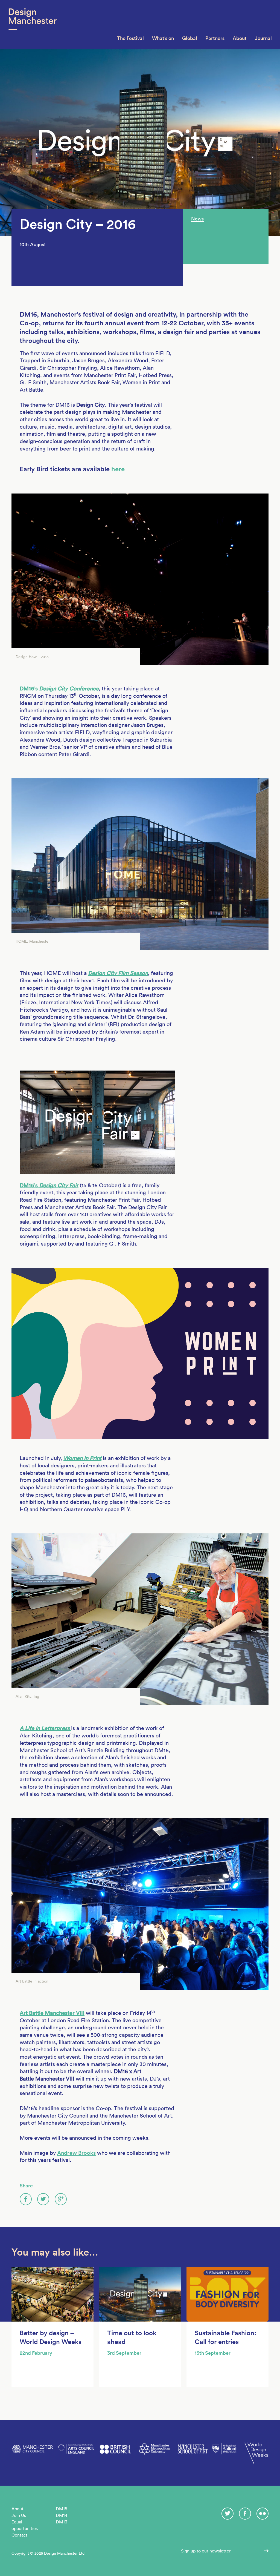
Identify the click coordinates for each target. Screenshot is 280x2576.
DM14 (62, 2515)
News (197, 219)
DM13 (62, 2522)
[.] (264, 2551)
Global (190, 38)
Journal (263, 38)
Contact (19, 2535)
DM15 (62, 2509)
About (240, 38)
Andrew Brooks (76, 2153)
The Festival (130, 38)
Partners (215, 38)
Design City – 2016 (78, 224)
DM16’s (59, 689)
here (118, 469)
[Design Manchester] (32, 25)
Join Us (19, 2515)
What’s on (163, 38)
